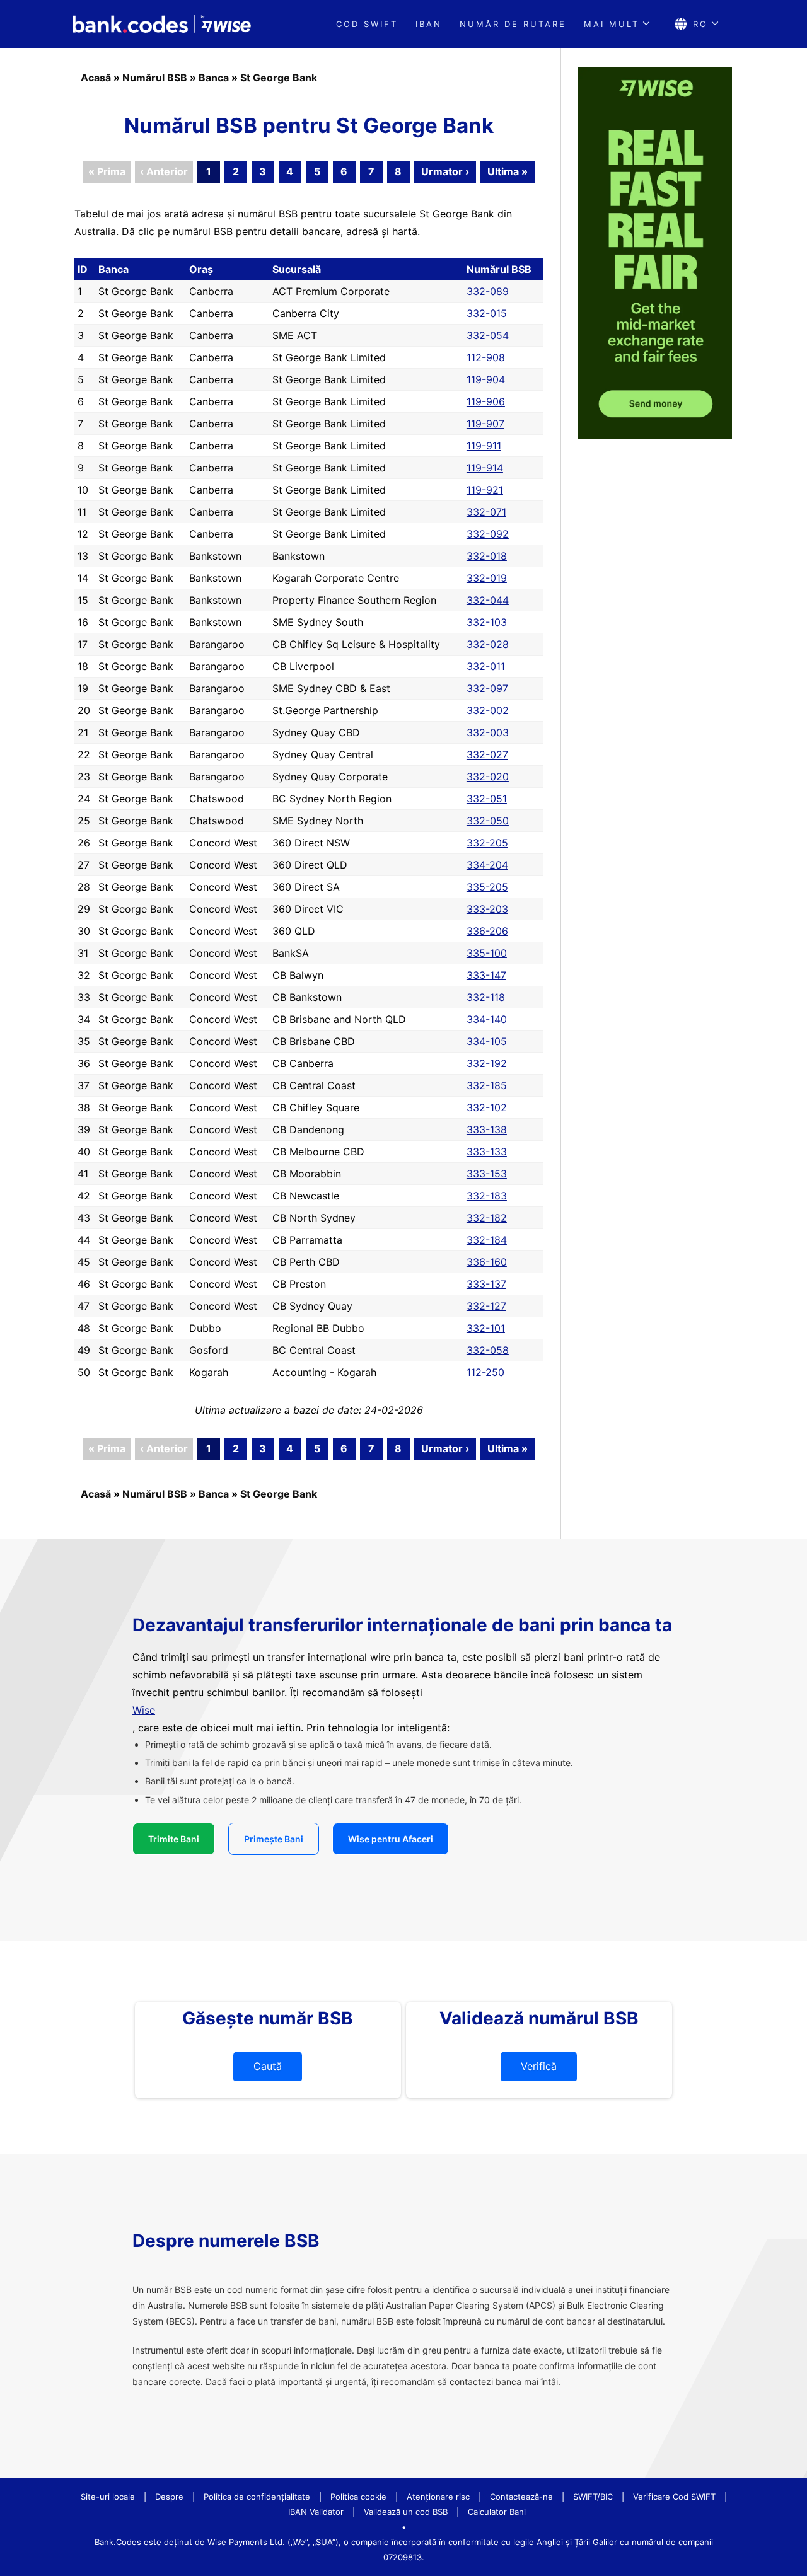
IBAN (429, 24)
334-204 (487, 865)
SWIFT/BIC (593, 2497)
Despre (169, 2497)
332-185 (487, 1085)
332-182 (487, 1218)
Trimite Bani (174, 1839)
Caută (268, 2066)
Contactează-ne (521, 2497)
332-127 (486, 1306)
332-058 (488, 1350)
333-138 (487, 1129)
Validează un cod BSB (406, 2512)
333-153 (487, 1174)
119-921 (485, 490)
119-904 (486, 379)
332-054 (488, 335)
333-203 (487, 909)
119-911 (484, 446)
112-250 (485, 1372)
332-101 (486, 1328)
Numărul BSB (155, 78)
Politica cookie (358, 2497)
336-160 (487, 1262)
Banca (214, 78)
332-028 (488, 644)
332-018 (487, 556)
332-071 (486, 512)
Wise (144, 1710)
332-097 (487, 688)
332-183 (487, 1196)
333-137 (486, 1284)
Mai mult (612, 24)
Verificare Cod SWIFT (674, 2497)
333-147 (486, 975)
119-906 (486, 401)
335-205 (487, 887)
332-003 (488, 732)
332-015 (487, 313)
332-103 (487, 622)
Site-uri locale (108, 2497)
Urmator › (445, 171)
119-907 (485, 424)
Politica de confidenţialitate (257, 2497)
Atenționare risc (438, 2497)
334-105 (487, 1041)
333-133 (487, 1152)
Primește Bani (274, 1839)
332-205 (487, 843)
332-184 (487, 1240)
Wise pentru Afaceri (391, 1839)
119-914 (485, 468)
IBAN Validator (316, 2512)
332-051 (487, 799)
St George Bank (279, 78)
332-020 (488, 777)
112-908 (486, 357)
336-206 (487, 931)
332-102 (487, 1107)
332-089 (488, 291)
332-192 (487, 1063)
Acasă (96, 78)
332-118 (486, 997)
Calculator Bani (497, 2512)
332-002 (488, 710)
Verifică (539, 2066)
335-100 (487, 953)
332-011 (486, 666)
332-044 (488, 600)
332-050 (488, 821)
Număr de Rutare (513, 24)
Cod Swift (367, 24)
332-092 (488, 534)
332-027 (487, 754)
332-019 (487, 578)
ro (700, 24)
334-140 (487, 1019)
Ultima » (508, 171)
